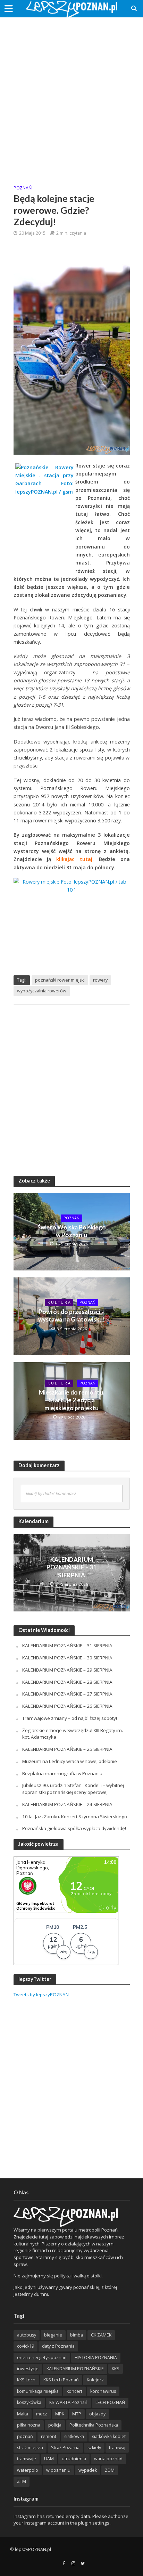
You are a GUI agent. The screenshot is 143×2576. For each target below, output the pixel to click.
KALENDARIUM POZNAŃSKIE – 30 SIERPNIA (67, 1658)
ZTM (22, 2481)
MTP (77, 2414)
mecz (42, 2414)
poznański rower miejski (60, 980)
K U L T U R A (59, 1302)
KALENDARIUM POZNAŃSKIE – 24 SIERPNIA (67, 1804)
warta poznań (108, 2459)
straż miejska (30, 2448)
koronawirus (103, 2391)
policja (55, 2425)
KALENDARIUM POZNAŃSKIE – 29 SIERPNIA (67, 1670)
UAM (49, 2459)
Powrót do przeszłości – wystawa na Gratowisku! (71, 1315)
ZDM (110, 2470)
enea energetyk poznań (42, 2358)
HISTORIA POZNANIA (96, 2358)
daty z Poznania (58, 2346)
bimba (77, 2335)
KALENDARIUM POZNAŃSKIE (75, 2369)
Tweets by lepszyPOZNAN (41, 1994)
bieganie (53, 2335)
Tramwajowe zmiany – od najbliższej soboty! (70, 1718)
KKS (116, 2369)
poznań (25, 2436)
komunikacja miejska (38, 2391)
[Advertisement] (71, 96)
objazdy (97, 2414)
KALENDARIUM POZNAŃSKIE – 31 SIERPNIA (71, 1567)
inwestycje (28, 2369)
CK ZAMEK (101, 2335)
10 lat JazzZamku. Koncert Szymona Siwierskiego (75, 1817)
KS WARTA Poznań (68, 2402)
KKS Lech (26, 2380)
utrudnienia (74, 2459)
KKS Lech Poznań (61, 2380)
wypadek (88, 2470)
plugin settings (94, 2523)
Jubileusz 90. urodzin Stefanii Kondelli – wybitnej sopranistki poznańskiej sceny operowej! (73, 1789)
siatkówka (74, 2436)
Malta (23, 2414)
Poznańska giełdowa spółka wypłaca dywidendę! (74, 1828)
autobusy (27, 2335)
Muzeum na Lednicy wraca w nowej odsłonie (70, 1761)
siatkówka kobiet (109, 2436)
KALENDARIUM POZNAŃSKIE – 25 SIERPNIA (67, 1749)
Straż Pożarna (65, 2448)
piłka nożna (29, 2425)
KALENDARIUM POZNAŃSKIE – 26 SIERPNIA (67, 1706)
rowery (100, 980)
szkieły (94, 2448)
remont (49, 2436)
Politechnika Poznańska (94, 2425)
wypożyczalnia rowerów (42, 991)
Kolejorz (95, 2380)
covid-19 (26, 2346)
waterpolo (28, 2470)
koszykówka (29, 2402)
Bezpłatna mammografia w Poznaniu (62, 1773)
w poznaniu (58, 2470)
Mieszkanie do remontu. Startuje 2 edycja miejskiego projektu (72, 1400)
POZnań (23, 188)
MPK (60, 2414)
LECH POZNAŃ (110, 2402)
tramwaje (27, 2459)
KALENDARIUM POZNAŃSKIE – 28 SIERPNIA (67, 1682)
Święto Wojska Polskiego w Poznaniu (72, 1231)
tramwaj (117, 2448)
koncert (74, 2391)
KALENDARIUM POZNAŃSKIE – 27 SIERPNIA (67, 1694)
